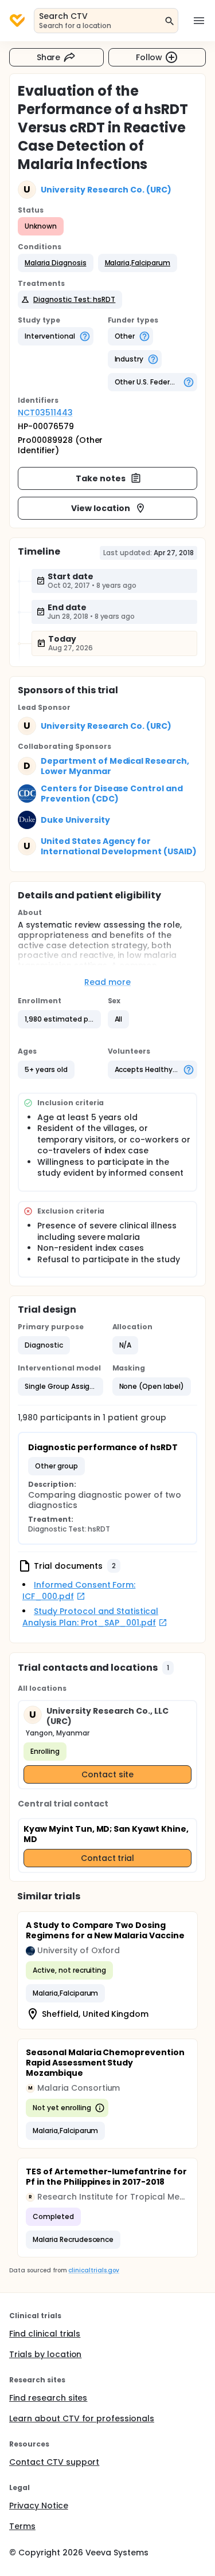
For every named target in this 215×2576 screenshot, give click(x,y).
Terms (22, 2526)
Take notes (101, 478)
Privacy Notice (39, 2506)
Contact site (107, 1774)
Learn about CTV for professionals (82, 2418)
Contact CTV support (54, 2462)
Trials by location (45, 2354)
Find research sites (48, 2398)
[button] (56, 263)
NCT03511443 (45, 413)
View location (101, 508)
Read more (107, 982)
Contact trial (108, 1858)
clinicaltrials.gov (93, 2270)
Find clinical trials (45, 2334)
